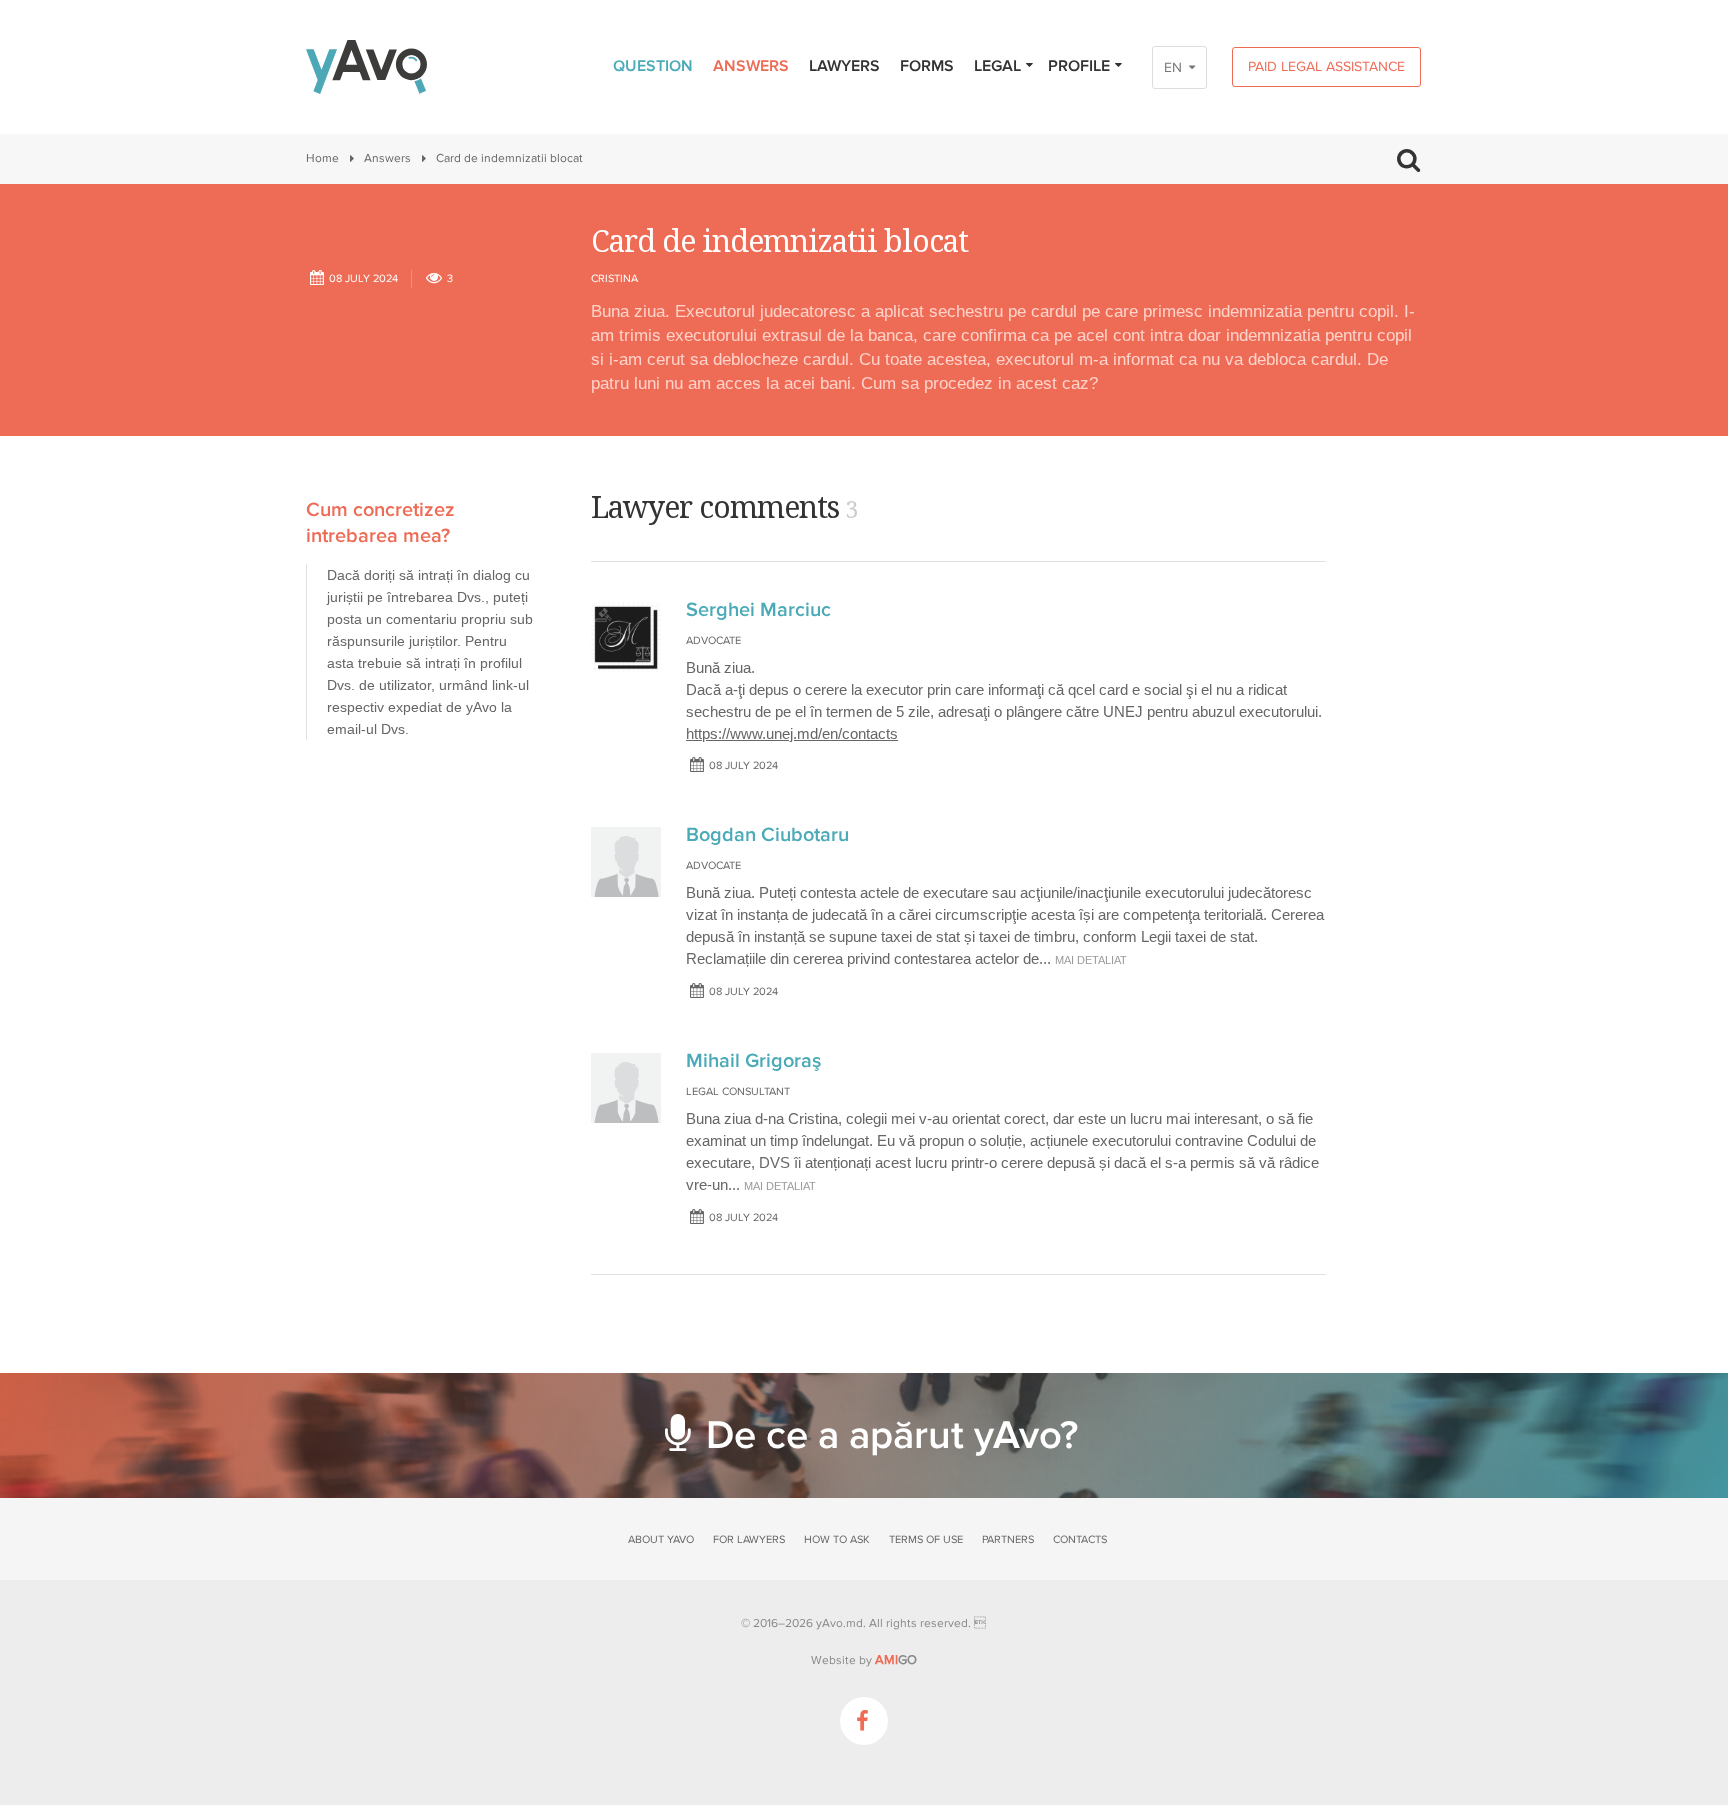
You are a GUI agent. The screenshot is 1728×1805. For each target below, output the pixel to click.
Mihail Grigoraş (753, 1061)
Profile (1079, 66)
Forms (927, 66)
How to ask (837, 1539)
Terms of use (926, 1539)
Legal (997, 66)
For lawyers (749, 1539)
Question (653, 66)
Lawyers (844, 66)
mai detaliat (1091, 960)
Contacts (1080, 1539)
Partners (1008, 1539)
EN (1173, 67)
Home (322, 158)
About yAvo (661, 1539)
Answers (751, 66)
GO (896, 1660)
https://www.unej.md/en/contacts (792, 733)
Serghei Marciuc (758, 610)
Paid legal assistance (1326, 66)
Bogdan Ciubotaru (767, 835)
